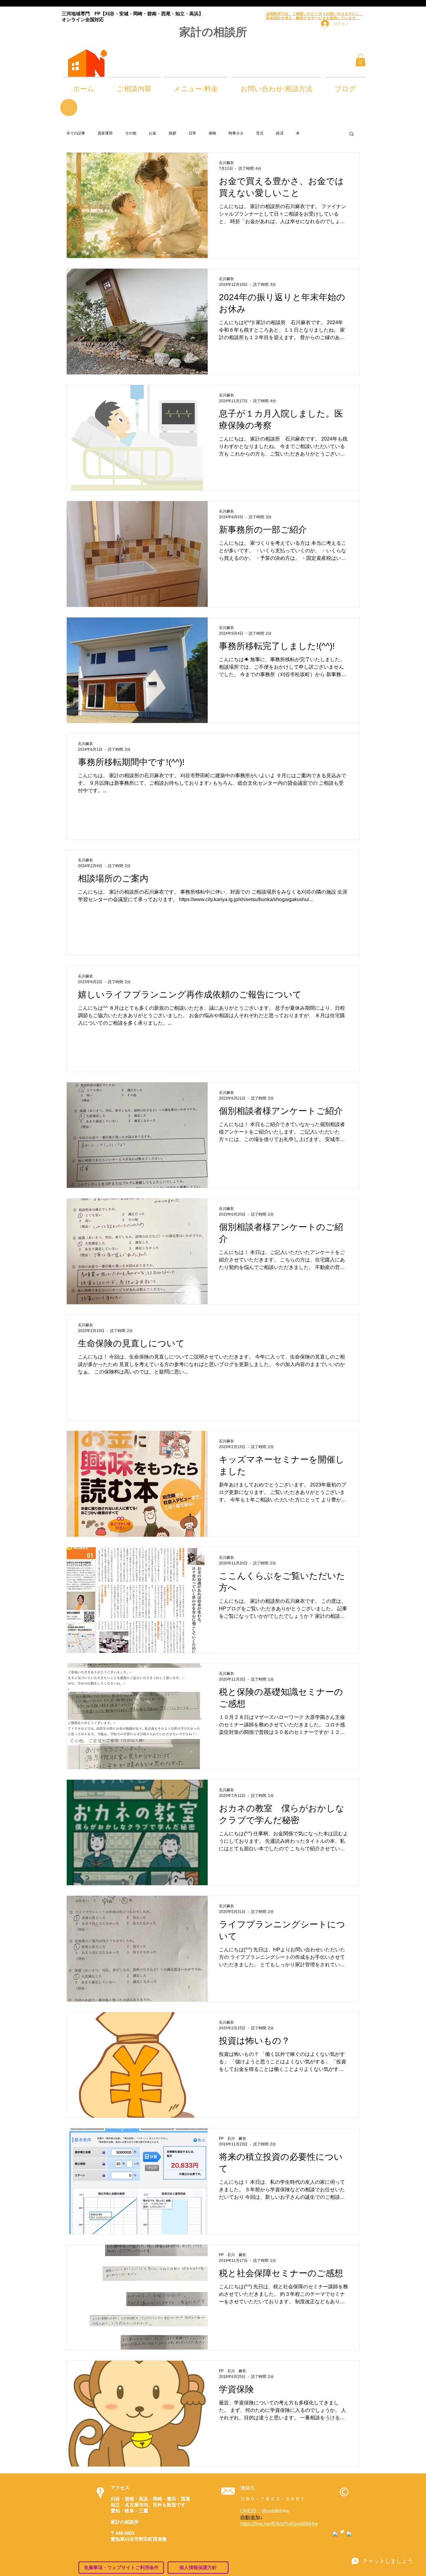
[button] (361, 60)
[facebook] (335, 2534)
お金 (152, 133)
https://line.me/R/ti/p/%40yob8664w (279, 2524)
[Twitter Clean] (342, 2532)
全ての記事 (76, 133)
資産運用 (105, 133)
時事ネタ (236, 133)
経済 (280, 133)
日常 (192, 133)
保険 (212, 133)
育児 (260, 133)
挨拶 (172, 133)
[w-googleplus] (349, 2534)
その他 (131, 133)
